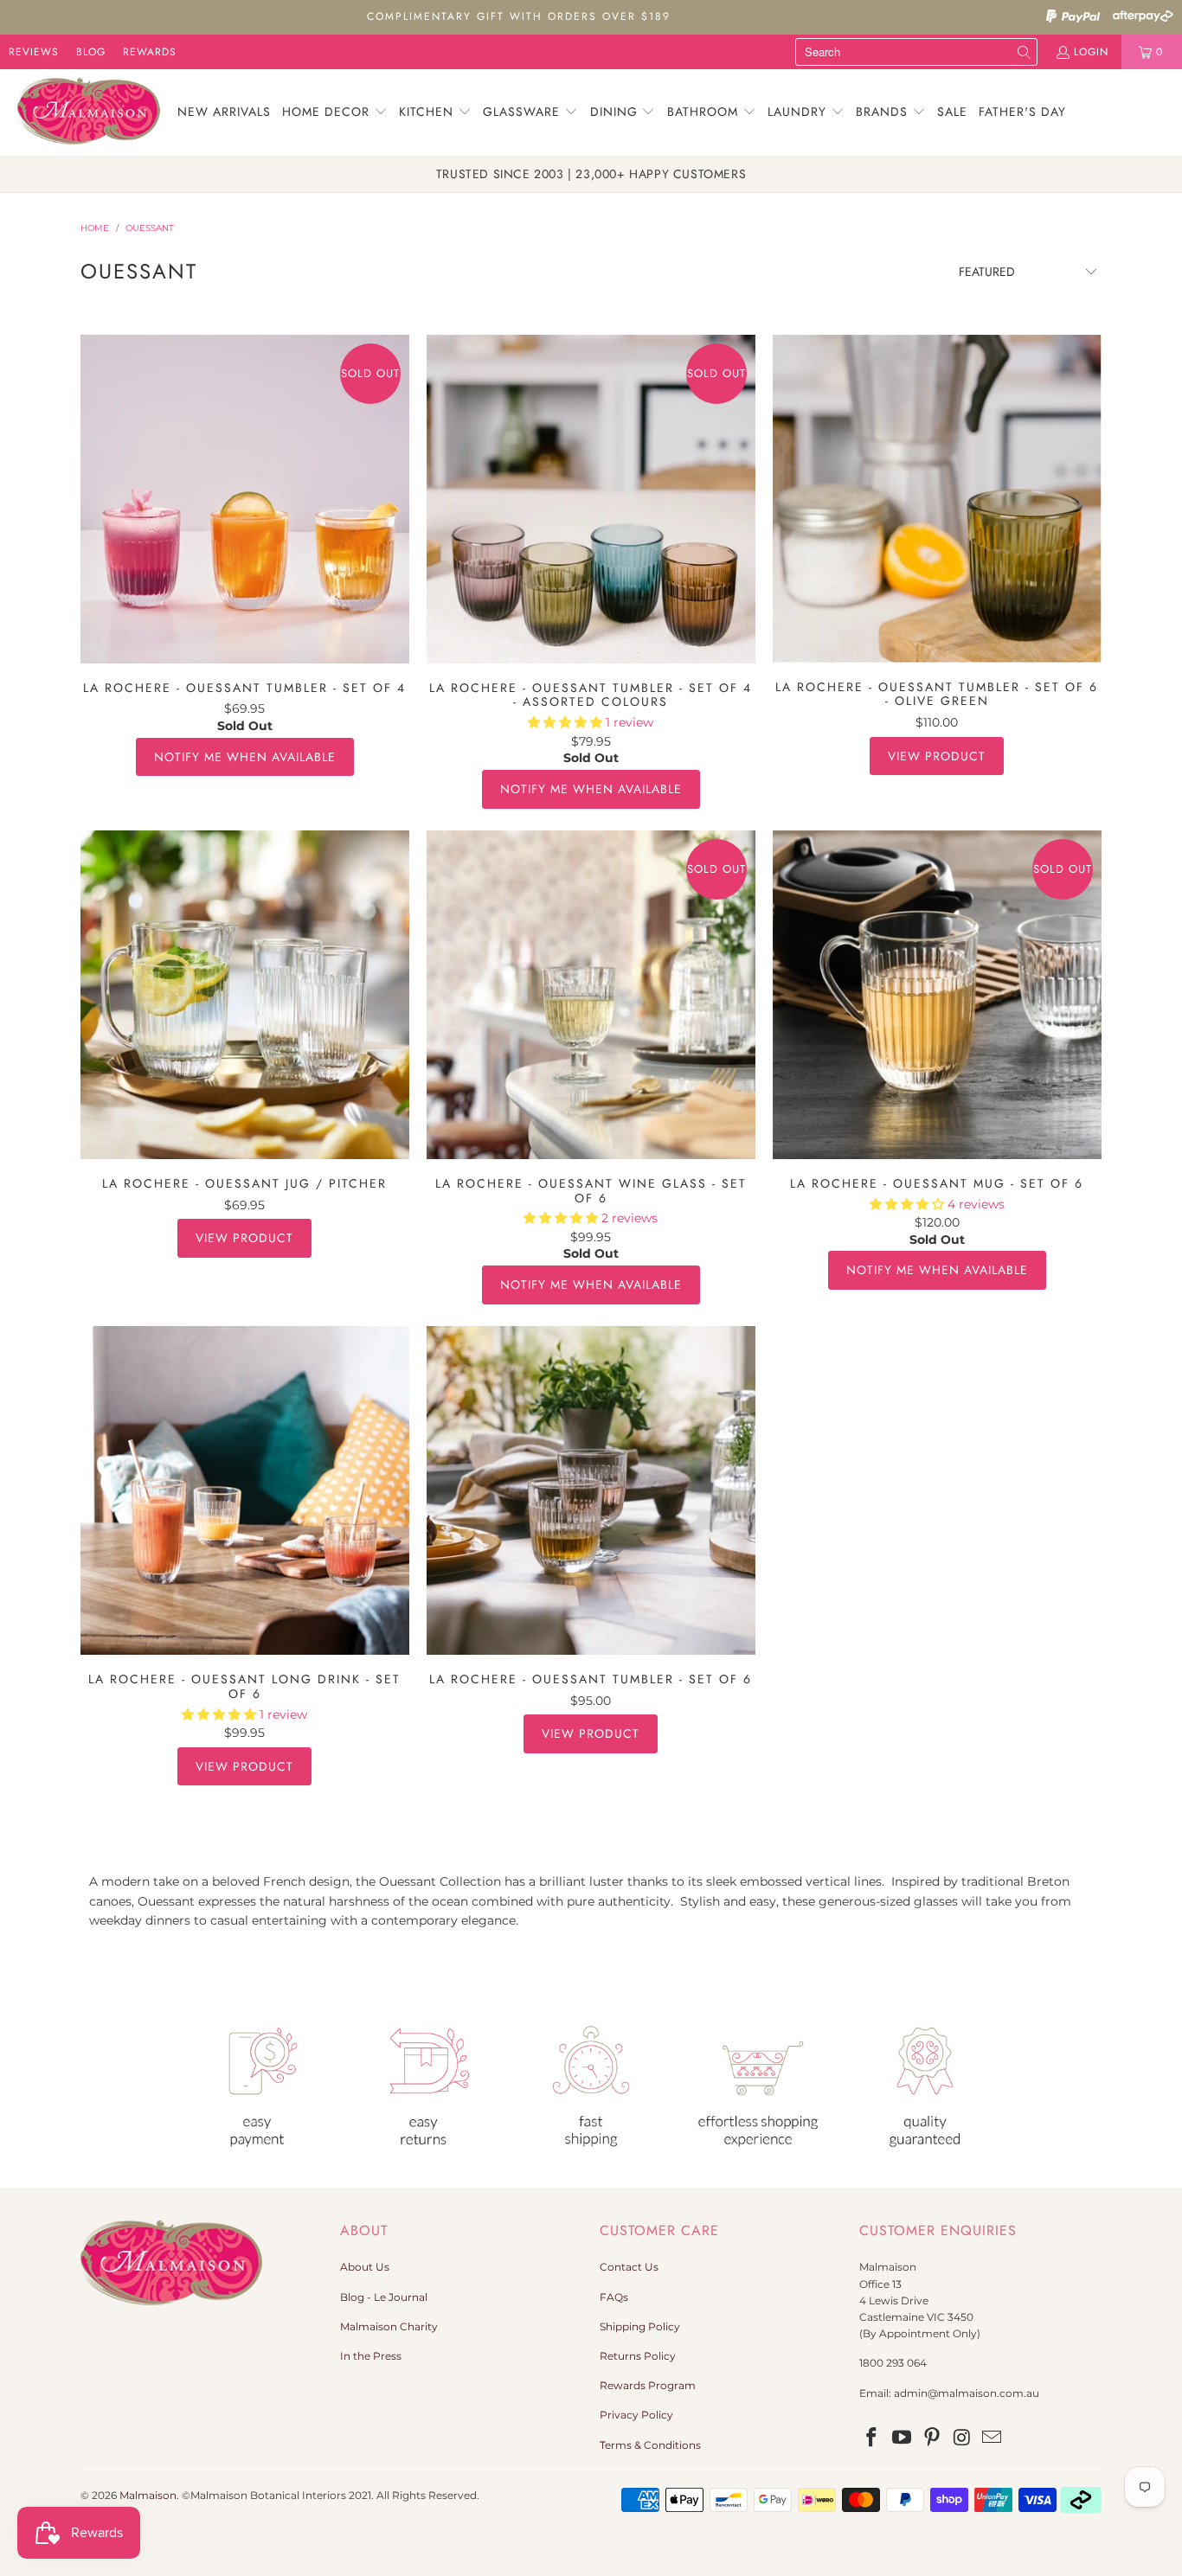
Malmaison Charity (389, 2326)
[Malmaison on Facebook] (872, 2438)
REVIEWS (34, 52)
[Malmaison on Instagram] (962, 2438)
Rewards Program (648, 2385)
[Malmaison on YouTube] (903, 2438)
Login (1091, 52)
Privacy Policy (636, 2415)
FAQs (614, 2297)
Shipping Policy (640, 2326)
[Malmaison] (89, 112)
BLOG (91, 52)
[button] (335, 112)
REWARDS (150, 52)
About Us (365, 2267)
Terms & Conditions (650, 2445)
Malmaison (148, 2495)
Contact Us (629, 2267)
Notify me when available (245, 757)
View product (937, 756)
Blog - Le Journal (384, 2297)
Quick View (244, 537)
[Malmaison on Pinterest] (932, 2438)
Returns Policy (638, 2356)
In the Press (371, 2356)
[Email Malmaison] (992, 2438)
